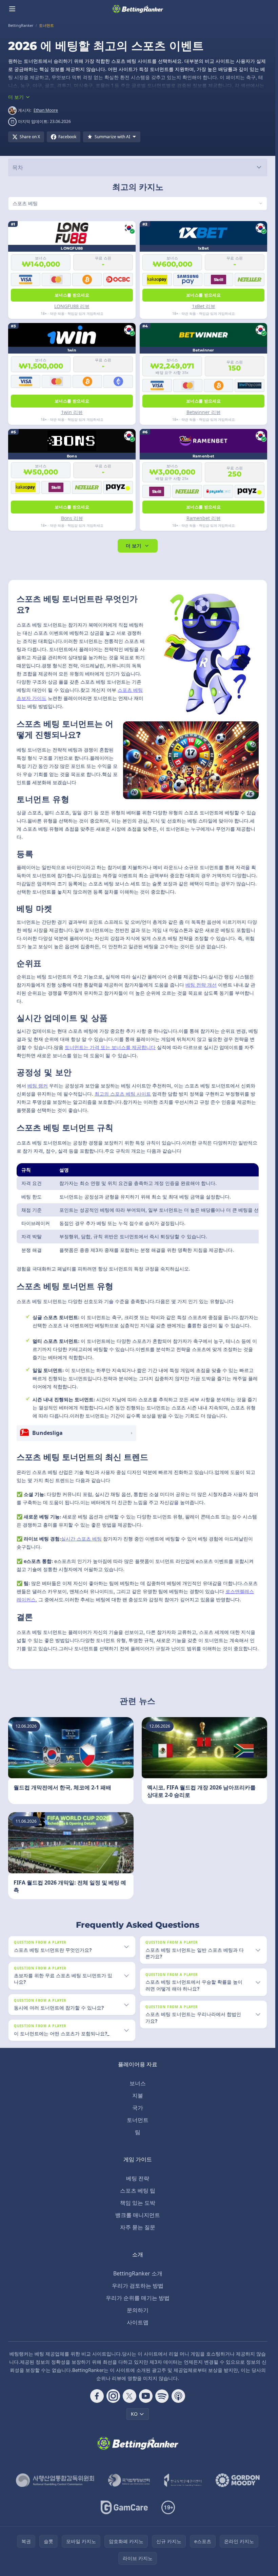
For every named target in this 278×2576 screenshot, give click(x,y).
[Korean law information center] (129, 2480)
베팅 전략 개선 (201, 985)
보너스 (138, 2083)
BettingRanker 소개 (138, 2273)
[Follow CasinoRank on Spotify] (162, 2396)
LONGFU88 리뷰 (72, 306)
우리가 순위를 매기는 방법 (138, 2298)
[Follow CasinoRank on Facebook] (97, 2396)
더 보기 (134, 546)
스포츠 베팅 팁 (138, 2191)
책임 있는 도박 (138, 2203)
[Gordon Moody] (238, 2480)
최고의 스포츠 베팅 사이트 (123, 1094)
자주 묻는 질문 (138, 2227)
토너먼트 (138, 2120)
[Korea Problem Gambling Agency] (183, 2480)
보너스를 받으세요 (72, 295)
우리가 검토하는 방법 (138, 2286)
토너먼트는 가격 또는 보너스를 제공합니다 (110, 1047)
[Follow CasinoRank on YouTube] (146, 2396)
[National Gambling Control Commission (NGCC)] (55, 2480)
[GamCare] (124, 2507)
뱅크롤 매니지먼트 (138, 2215)
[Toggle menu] (12, 9)
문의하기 (138, 2310)
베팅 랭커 (38, 1086)
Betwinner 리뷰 (204, 412)
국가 (138, 2108)
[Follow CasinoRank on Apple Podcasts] (178, 2396)
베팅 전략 (138, 2178)
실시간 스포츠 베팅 (81, 1539)
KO (134, 2414)
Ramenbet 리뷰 (204, 518)
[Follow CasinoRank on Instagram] (113, 2396)
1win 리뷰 (72, 412)
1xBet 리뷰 (204, 306)
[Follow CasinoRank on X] (130, 2396)
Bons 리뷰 (72, 518)
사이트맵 (138, 2322)
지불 (138, 2095)
